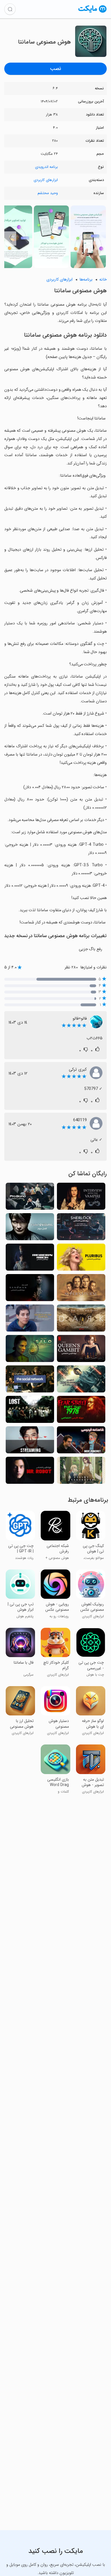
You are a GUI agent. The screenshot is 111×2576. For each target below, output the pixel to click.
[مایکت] (92, 12)
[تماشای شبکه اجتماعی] (30, 1381)
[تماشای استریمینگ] (30, 1442)
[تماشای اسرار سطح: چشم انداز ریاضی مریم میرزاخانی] (30, 1320)
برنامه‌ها (86, 280)
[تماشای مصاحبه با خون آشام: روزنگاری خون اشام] (81, 1198)
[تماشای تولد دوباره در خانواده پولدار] (30, 1259)
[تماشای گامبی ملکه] (81, 1350)
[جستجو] (10, 9)
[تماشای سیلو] (30, 1350)
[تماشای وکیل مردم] (30, 1198)
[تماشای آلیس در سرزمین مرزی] (81, 1381)
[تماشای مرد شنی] (30, 1289)
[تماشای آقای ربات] (30, 1472)
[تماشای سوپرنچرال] (81, 1289)
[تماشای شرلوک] (81, 1228)
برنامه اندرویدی (46, 167)
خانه (103, 280)
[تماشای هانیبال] (30, 1228)
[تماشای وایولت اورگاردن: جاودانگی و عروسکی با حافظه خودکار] (81, 1472)
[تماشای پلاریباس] (81, 1259)
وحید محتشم (48, 193)
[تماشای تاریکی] (81, 1320)
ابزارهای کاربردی (46, 180)
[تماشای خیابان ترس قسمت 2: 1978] (81, 1411)
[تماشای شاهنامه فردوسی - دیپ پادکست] (81, 1442)
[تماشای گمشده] (30, 1411)
